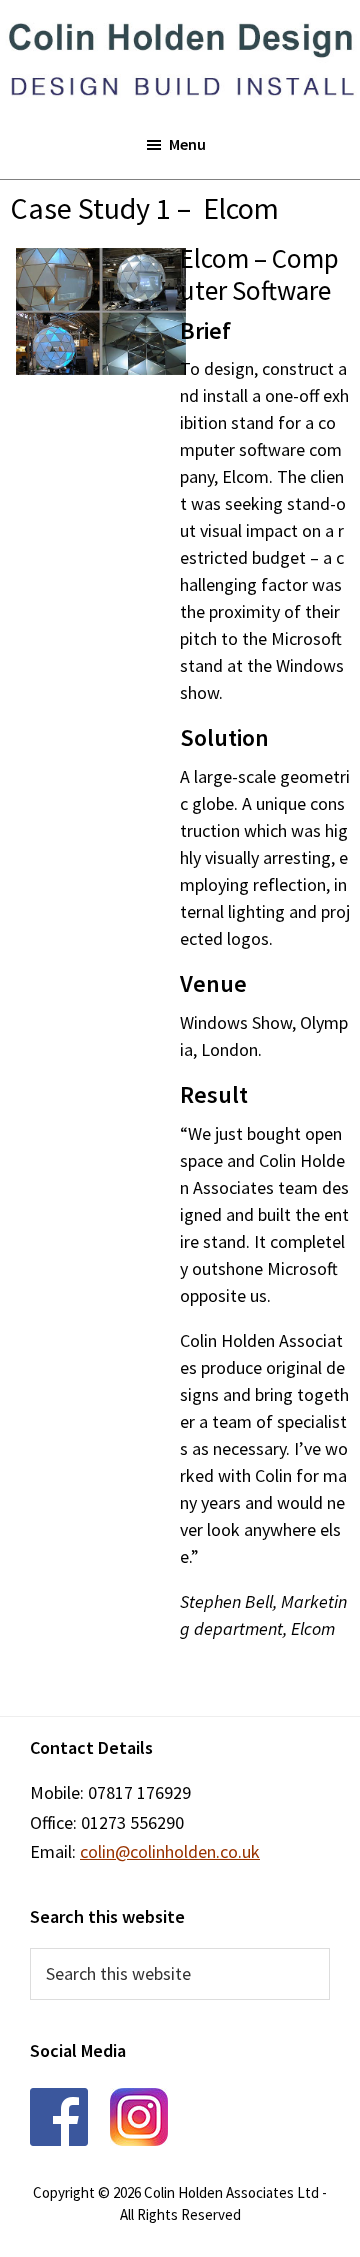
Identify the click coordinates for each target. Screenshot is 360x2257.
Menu (187, 144)
